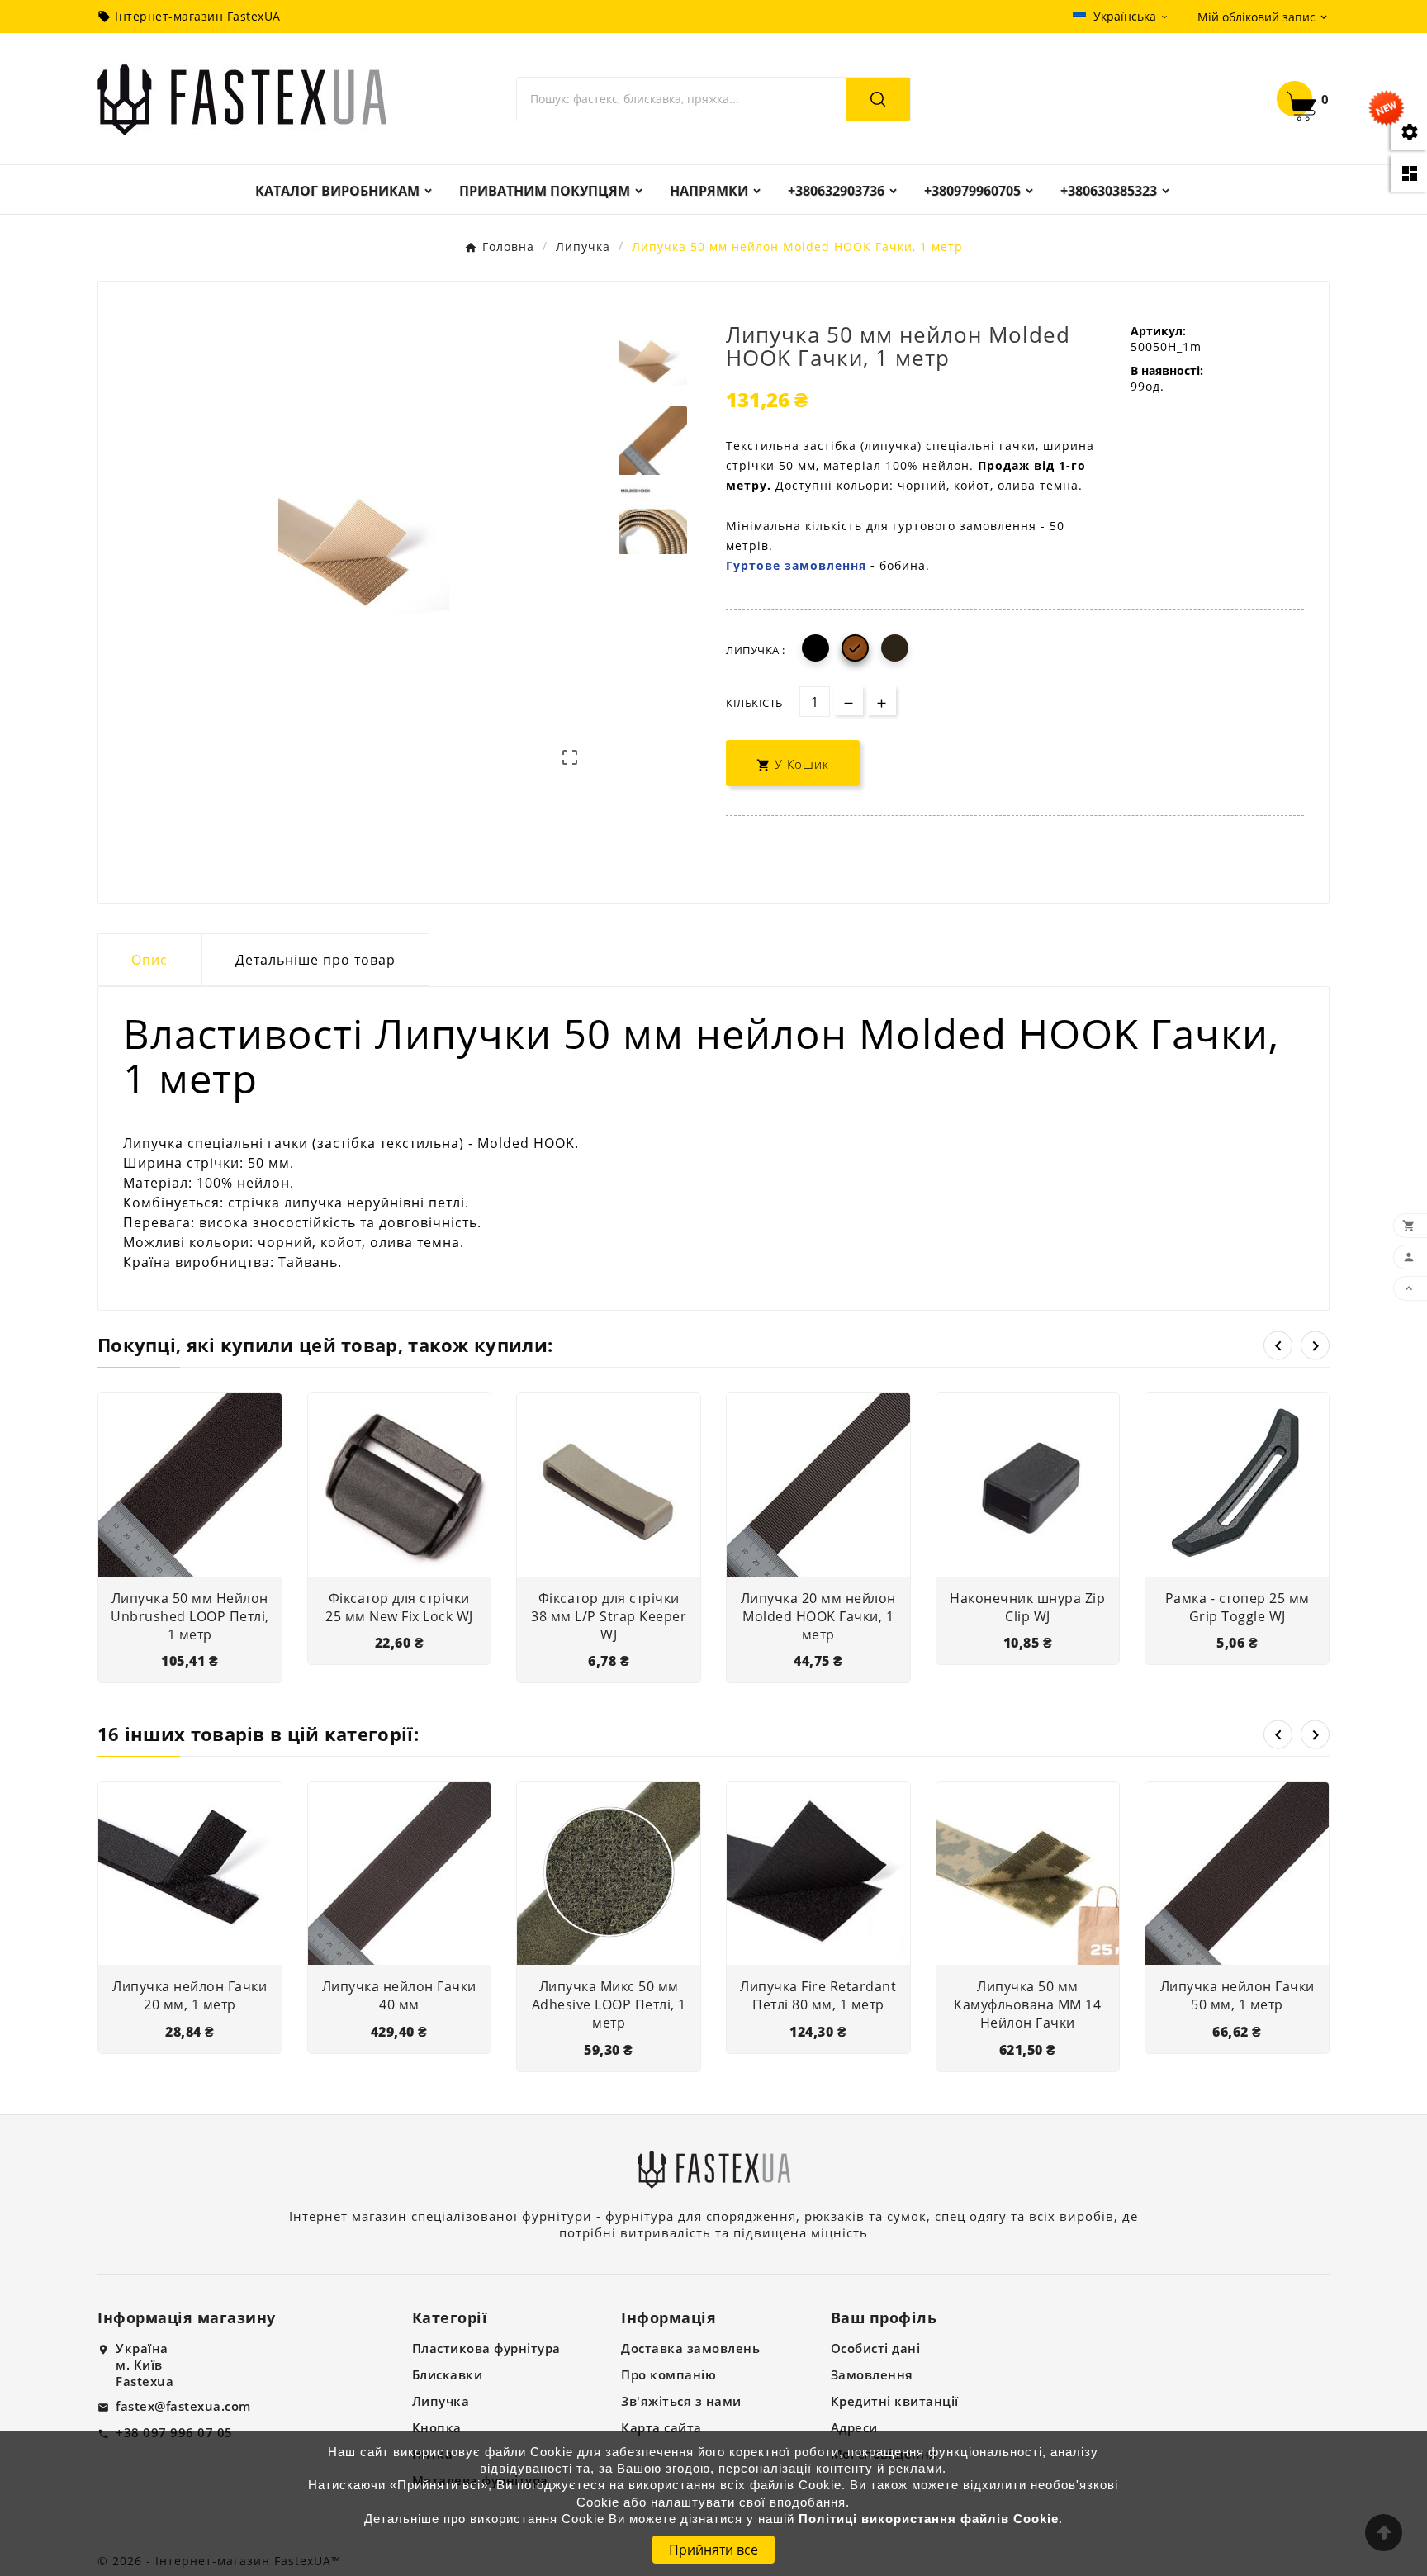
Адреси (854, 2427)
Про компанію (668, 2374)
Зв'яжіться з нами (681, 2401)
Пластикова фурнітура (486, 2348)
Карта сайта (661, 2427)
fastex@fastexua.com (183, 2406)
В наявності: (1167, 370)
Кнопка (437, 2427)
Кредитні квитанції (895, 2401)
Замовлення (872, 2374)
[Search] (878, 99)
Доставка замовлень (690, 2348)
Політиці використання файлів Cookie (929, 2519)
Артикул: (1158, 331)
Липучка (441, 2401)
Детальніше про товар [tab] (315, 960)
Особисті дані (876, 2348)
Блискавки (448, 2374)
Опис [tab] (149, 960)
